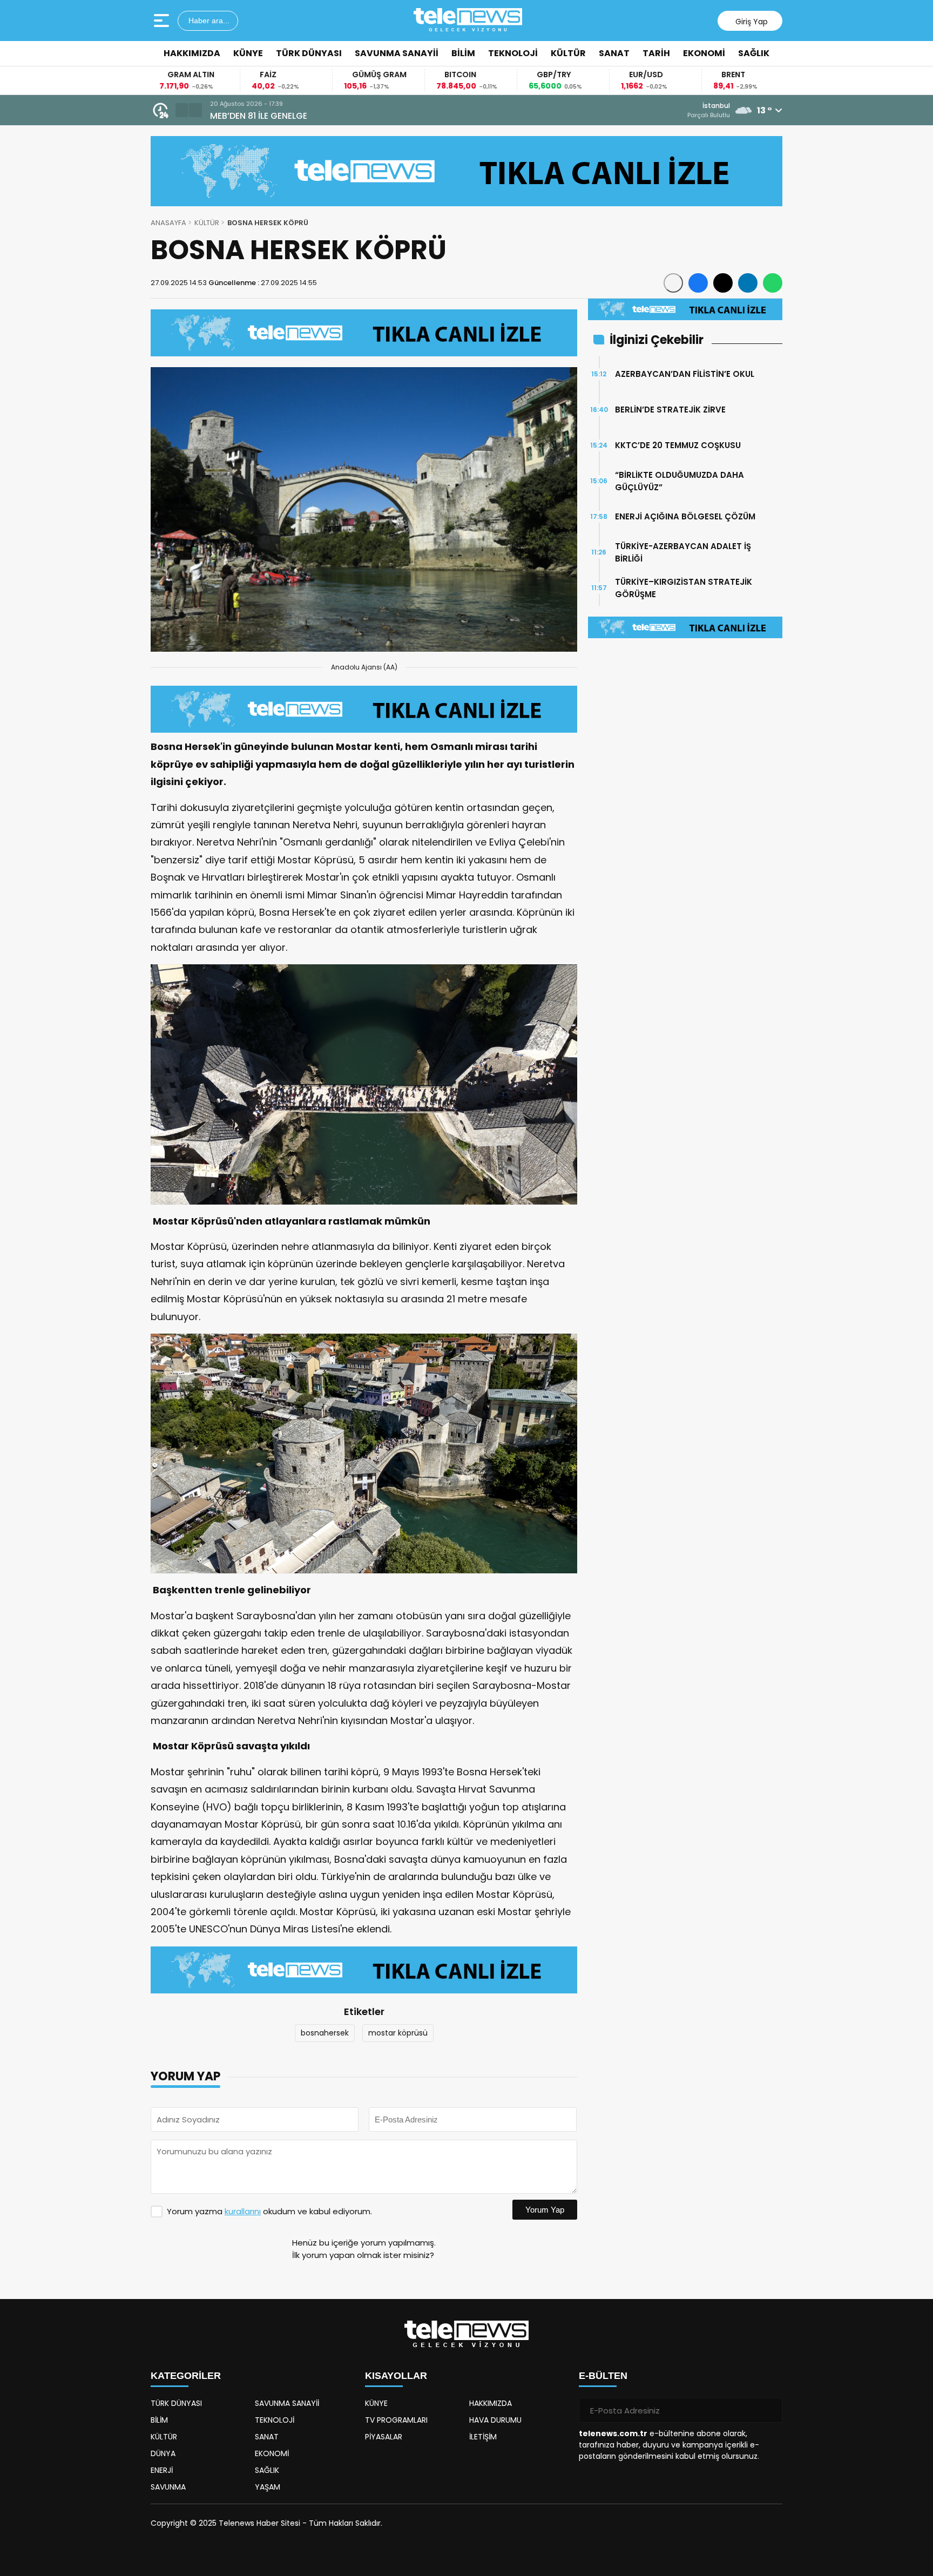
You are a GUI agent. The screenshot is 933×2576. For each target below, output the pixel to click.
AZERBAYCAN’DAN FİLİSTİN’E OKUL (685, 374)
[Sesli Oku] (673, 283)
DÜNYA (163, 2453)
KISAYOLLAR (396, 2376)
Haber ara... (208, 21)
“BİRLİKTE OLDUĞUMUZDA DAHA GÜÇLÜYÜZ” (680, 481)
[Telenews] (468, 21)
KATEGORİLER (186, 2376)
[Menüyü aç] (163, 21)
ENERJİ (162, 2470)
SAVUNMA (168, 2487)
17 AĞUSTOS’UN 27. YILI (258, 116)
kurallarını (243, 2211)
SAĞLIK (754, 53)
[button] (182, 110)
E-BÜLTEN (603, 2376)
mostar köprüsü (398, 2033)
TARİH (656, 53)
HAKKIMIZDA (192, 53)
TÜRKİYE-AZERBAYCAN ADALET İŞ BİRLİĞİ (683, 552)
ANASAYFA (168, 223)
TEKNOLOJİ (513, 53)
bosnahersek (325, 2033)
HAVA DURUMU (495, 2420)
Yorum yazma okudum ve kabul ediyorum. (269, 2211)
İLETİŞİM (483, 2437)
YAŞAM (268, 2487)
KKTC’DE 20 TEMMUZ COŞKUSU (678, 445)
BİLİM (463, 53)
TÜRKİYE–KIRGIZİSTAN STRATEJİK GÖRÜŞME (684, 588)
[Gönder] (770, 2410)
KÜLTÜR (568, 53)
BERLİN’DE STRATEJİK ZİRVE (670, 410)
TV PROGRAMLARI (396, 2420)
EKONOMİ (704, 53)
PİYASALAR (384, 2437)
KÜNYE (248, 53)
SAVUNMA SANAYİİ (397, 53)
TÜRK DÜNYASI (309, 53)
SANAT (614, 53)
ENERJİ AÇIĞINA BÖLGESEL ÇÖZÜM (685, 516)
